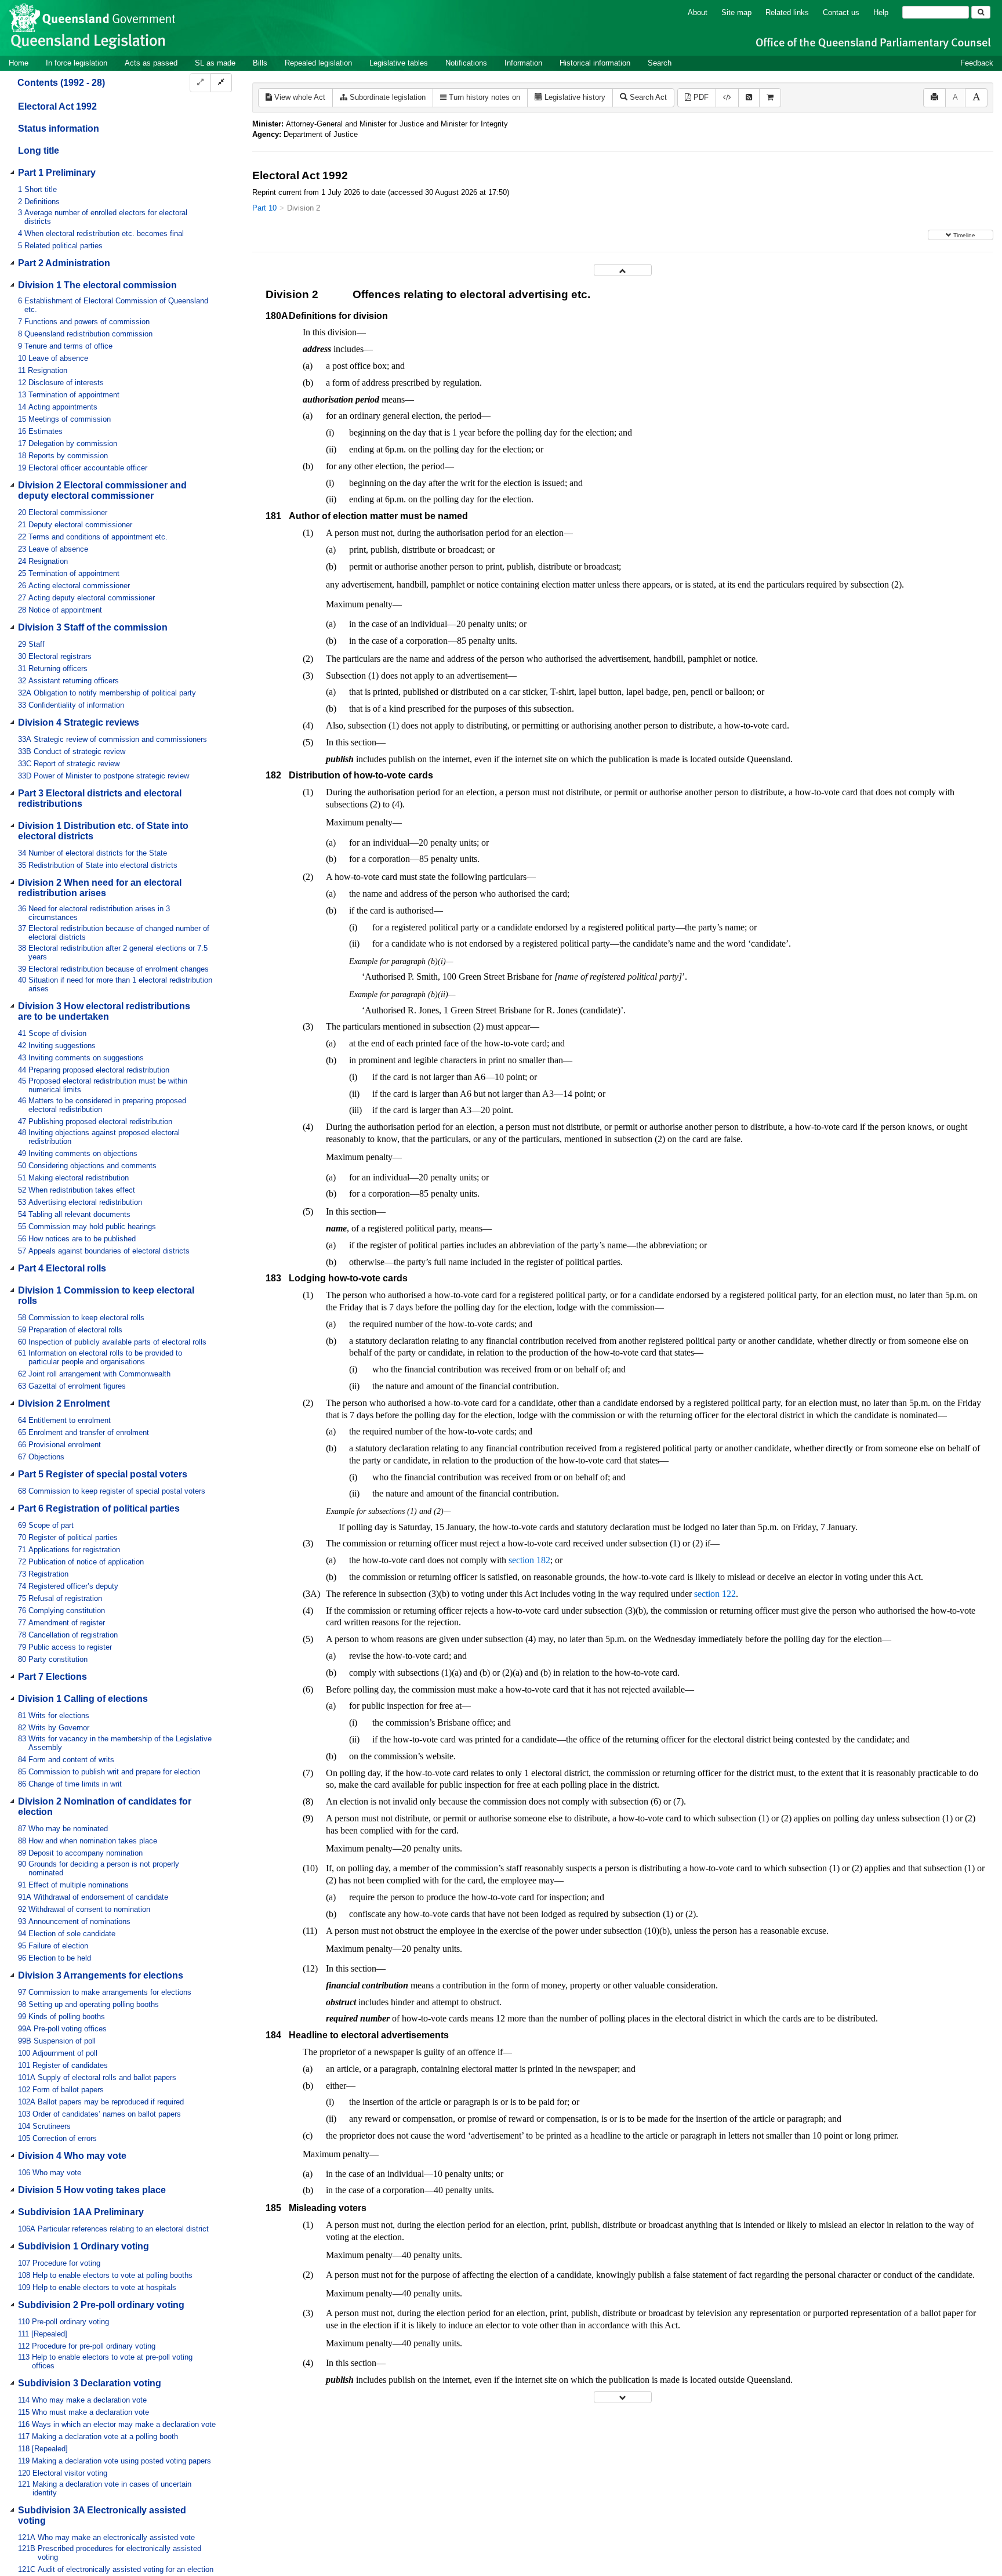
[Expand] (200, 83)
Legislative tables (399, 63)
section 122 (715, 1594)
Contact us (841, 12)
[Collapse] (221, 83)
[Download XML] (727, 98)
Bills (260, 63)
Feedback (977, 63)
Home (19, 63)
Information (523, 63)
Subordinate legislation (386, 97)
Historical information (595, 63)
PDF (700, 97)
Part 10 (264, 208)
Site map (736, 12)
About (698, 12)
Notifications (466, 63)
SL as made (215, 63)
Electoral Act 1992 (57, 106)
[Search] (981, 12)
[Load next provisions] (623, 2397)
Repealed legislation (318, 63)
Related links (787, 12)
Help (881, 12)
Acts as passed (151, 63)
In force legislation (77, 63)
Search (660, 63)
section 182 (529, 1560)
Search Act (647, 97)
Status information (59, 128)
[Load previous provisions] (623, 270)
